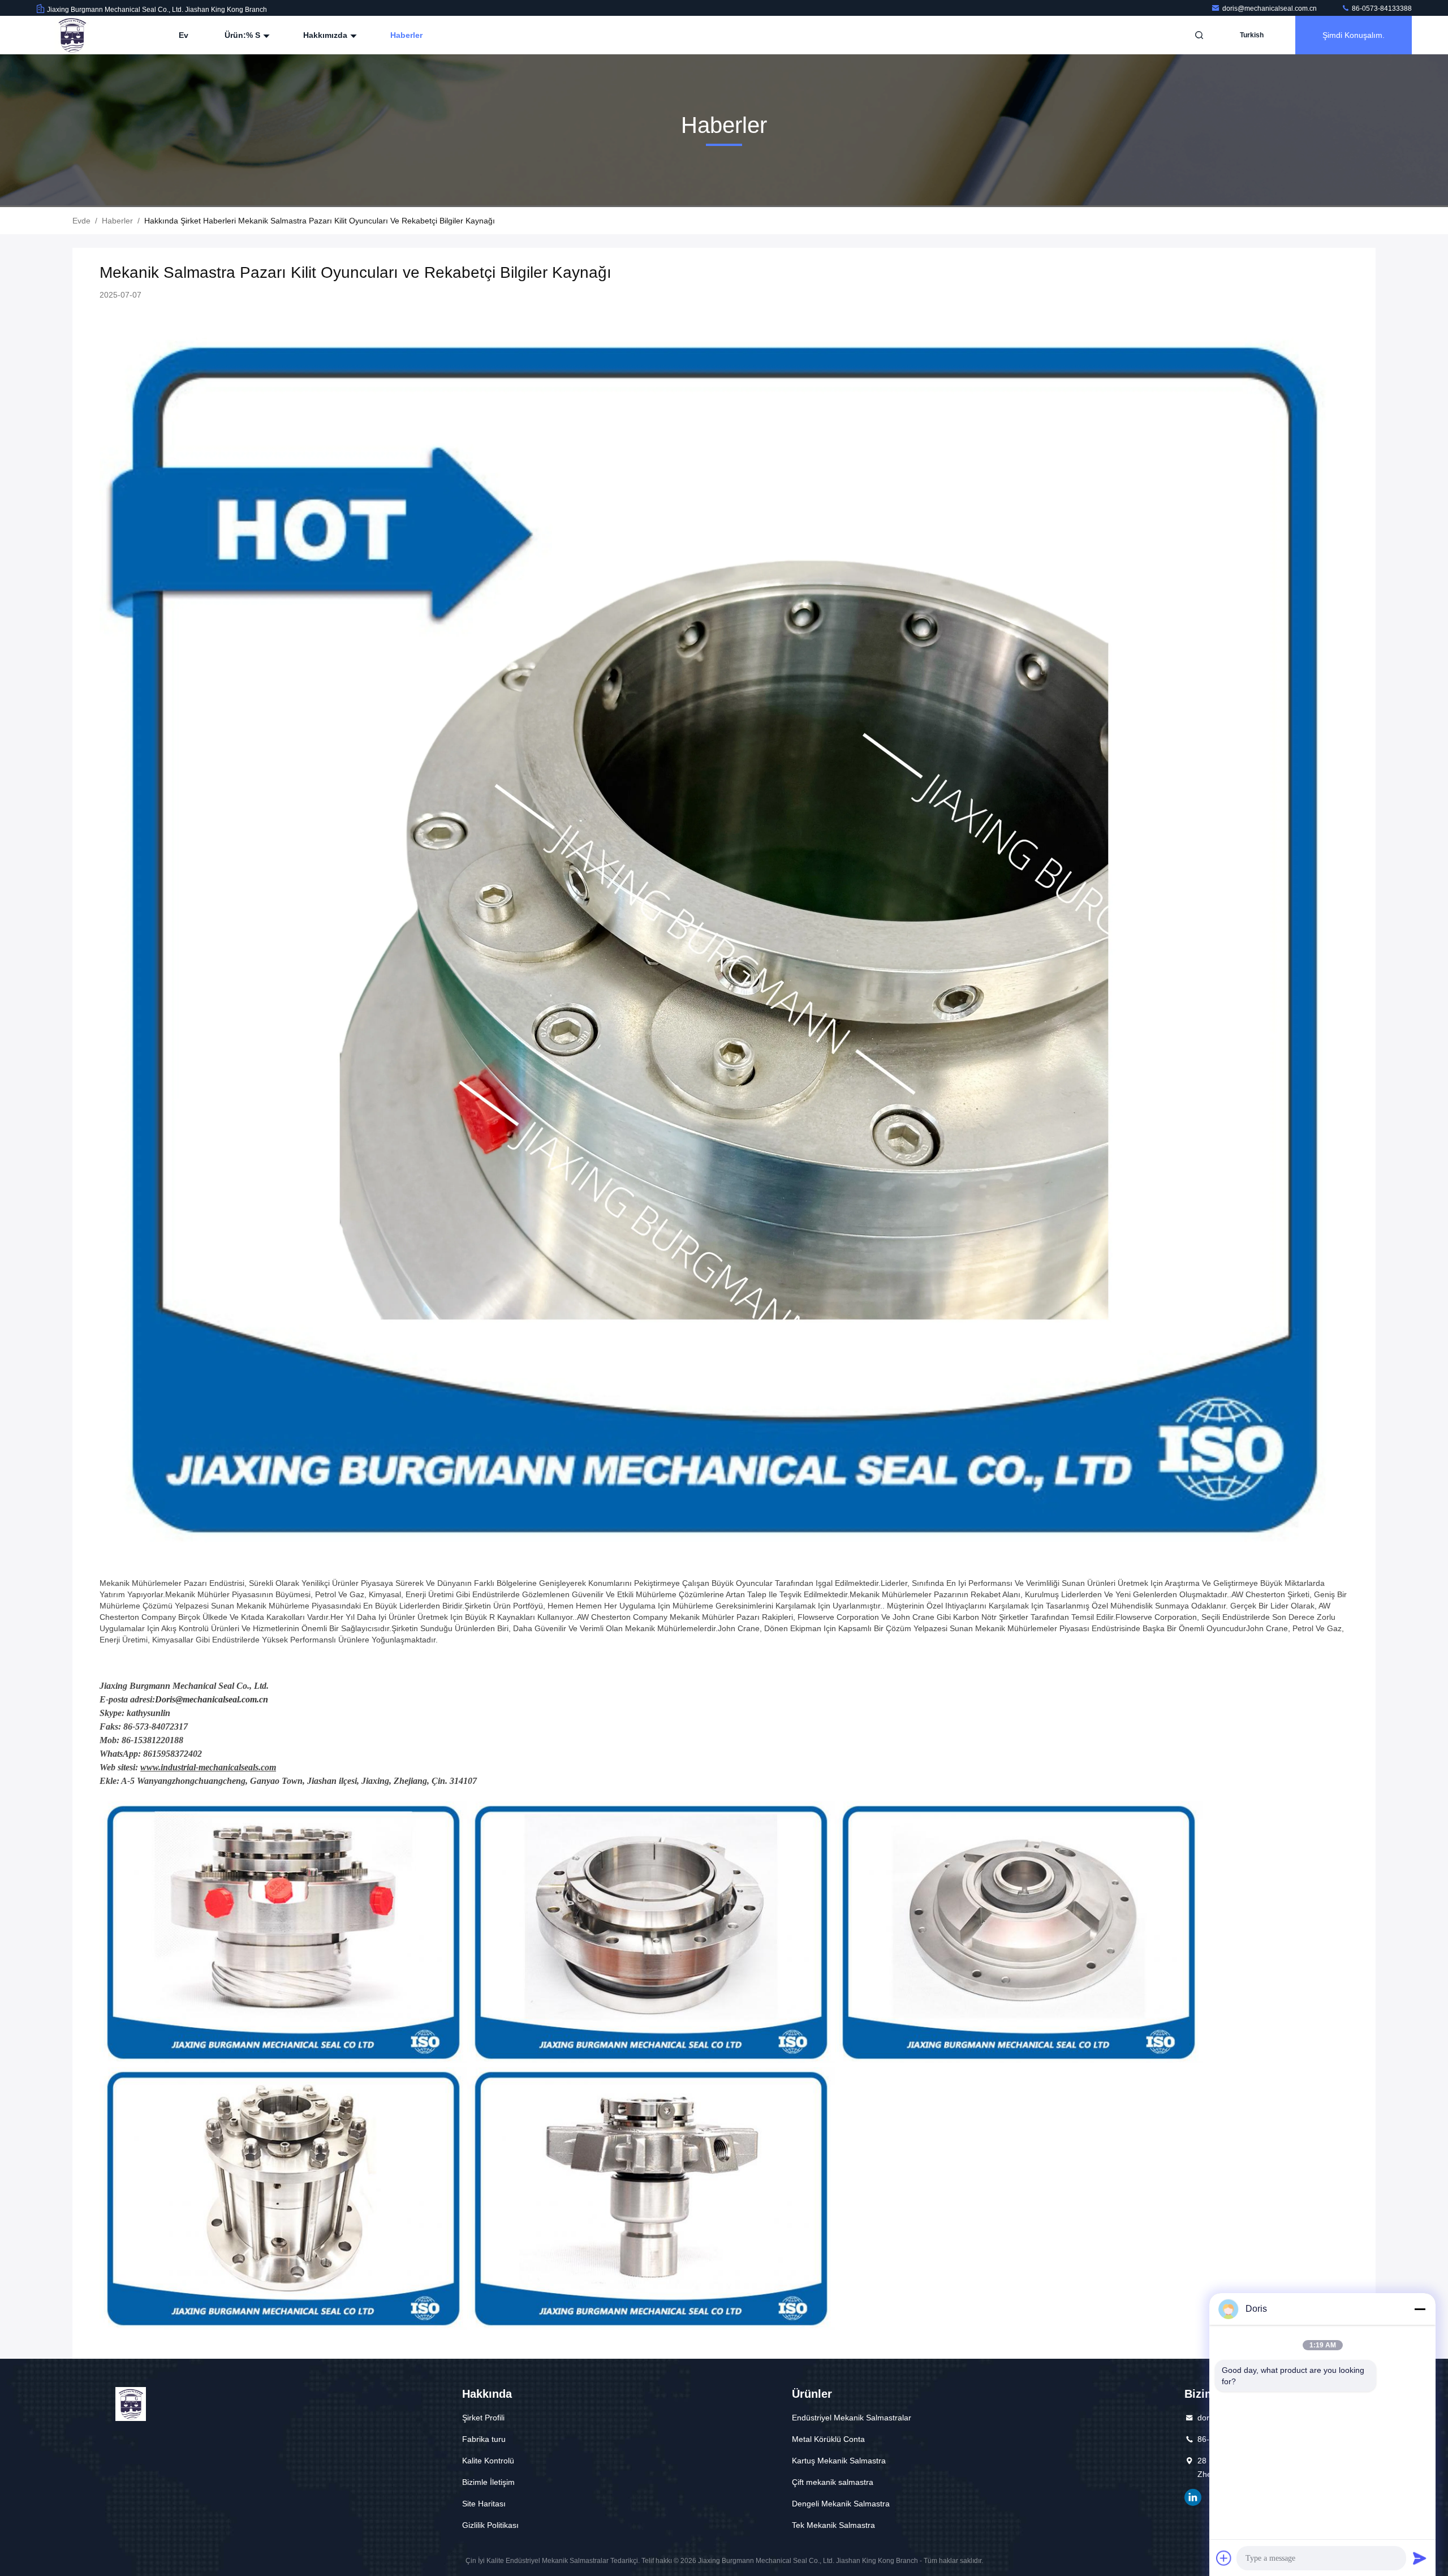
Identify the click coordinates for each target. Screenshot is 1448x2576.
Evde (81, 221)
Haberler (406, 35)
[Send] (1420, 2558)
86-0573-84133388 (1381, 8)
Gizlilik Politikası (490, 2525)
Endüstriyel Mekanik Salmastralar (852, 2418)
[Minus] (1420, 2309)
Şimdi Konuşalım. (1354, 35)
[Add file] (1224, 2558)
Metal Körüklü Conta (828, 2439)
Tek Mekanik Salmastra (833, 2525)
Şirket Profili (483, 2418)
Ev (184, 35)
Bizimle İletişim (488, 2482)
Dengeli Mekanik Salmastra (841, 2504)
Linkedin (1193, 2497)
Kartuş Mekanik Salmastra (839, 2461)
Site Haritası (484, 2504)
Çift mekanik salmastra (833, 2482)
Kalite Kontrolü (488, 2461)
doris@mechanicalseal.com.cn (1270, 8)
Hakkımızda (326, 35)
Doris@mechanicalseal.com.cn (212, 1699)
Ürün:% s (244, 35)
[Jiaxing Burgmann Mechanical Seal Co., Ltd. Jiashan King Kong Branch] (72, 35)
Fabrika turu (484, 2439)
